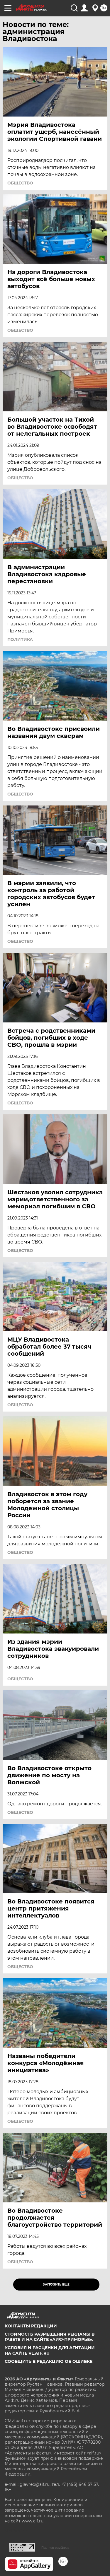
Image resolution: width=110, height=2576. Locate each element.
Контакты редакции (31, 2326)
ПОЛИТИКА (20, 639)
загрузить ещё (56, 2285)
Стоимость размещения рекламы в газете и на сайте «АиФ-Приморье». (50, 2337)
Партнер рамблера (55, 2548)
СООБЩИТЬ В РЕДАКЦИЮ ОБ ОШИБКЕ (49, 2361)
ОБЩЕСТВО (20, 183)
